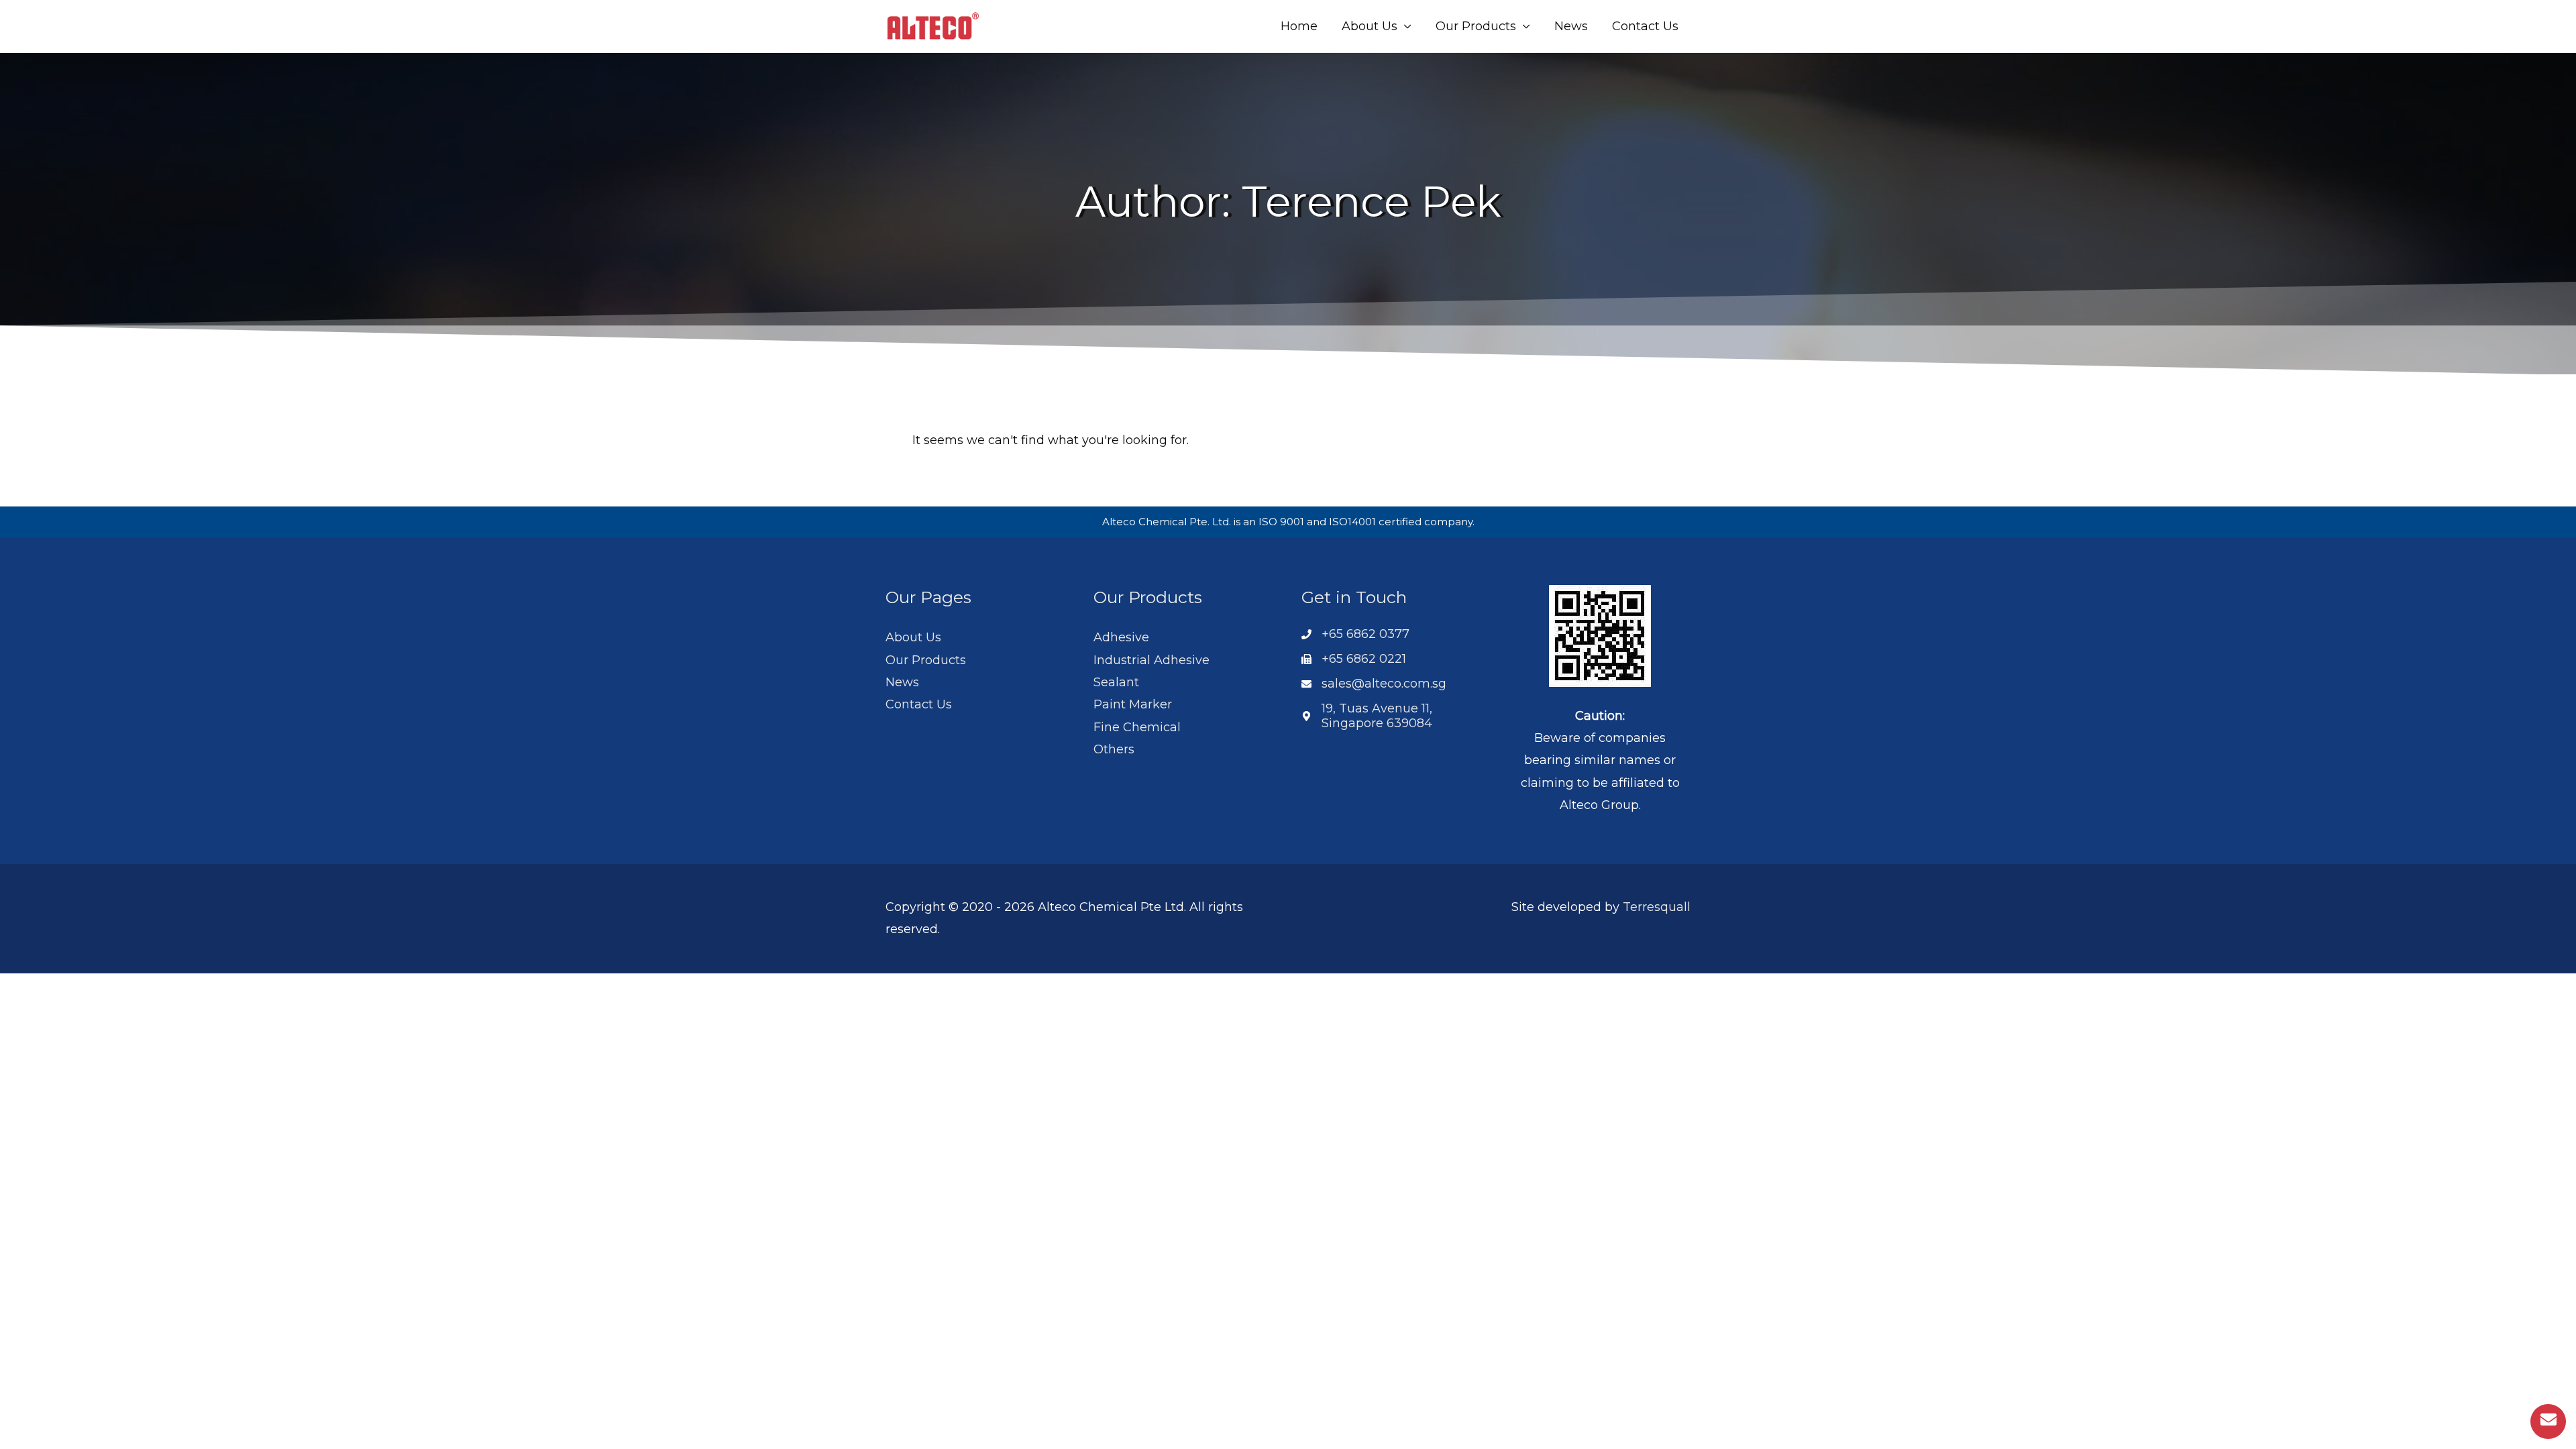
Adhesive (1121, 637)
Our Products (1476, 26)
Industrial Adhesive (1151, 660)
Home (1299, 26)
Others (1114, 749)
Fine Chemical (1137, 727)
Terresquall (1657, 907)
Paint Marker (1133, 704)
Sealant (1116, 682)
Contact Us (1645, 26)
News (1571, 26)
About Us (1370, 26)
